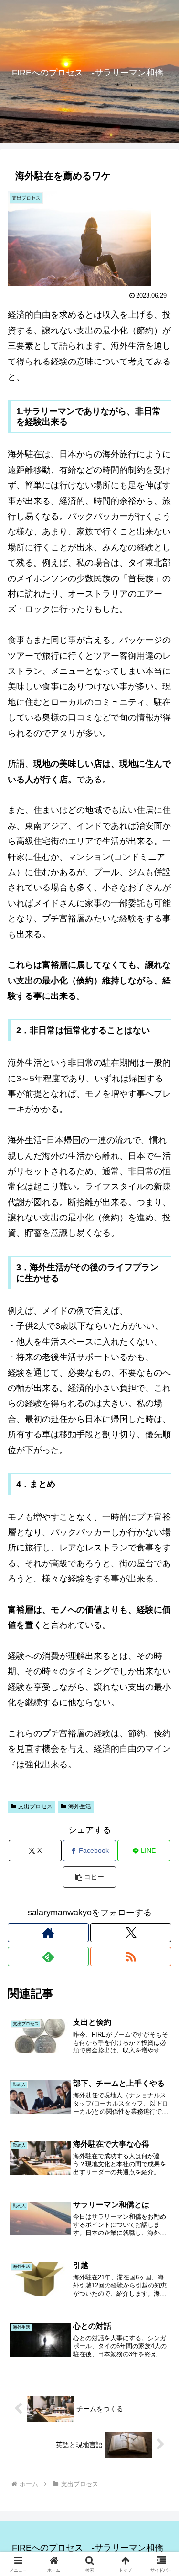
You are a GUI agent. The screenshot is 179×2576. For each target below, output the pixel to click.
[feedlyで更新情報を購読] (48, 1956)
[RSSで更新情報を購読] (131, 1956)
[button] (89, 1877)
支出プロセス (35, 1806)
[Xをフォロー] (131, 1933)
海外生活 (80, 1806)
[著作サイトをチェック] (48, 1933)
